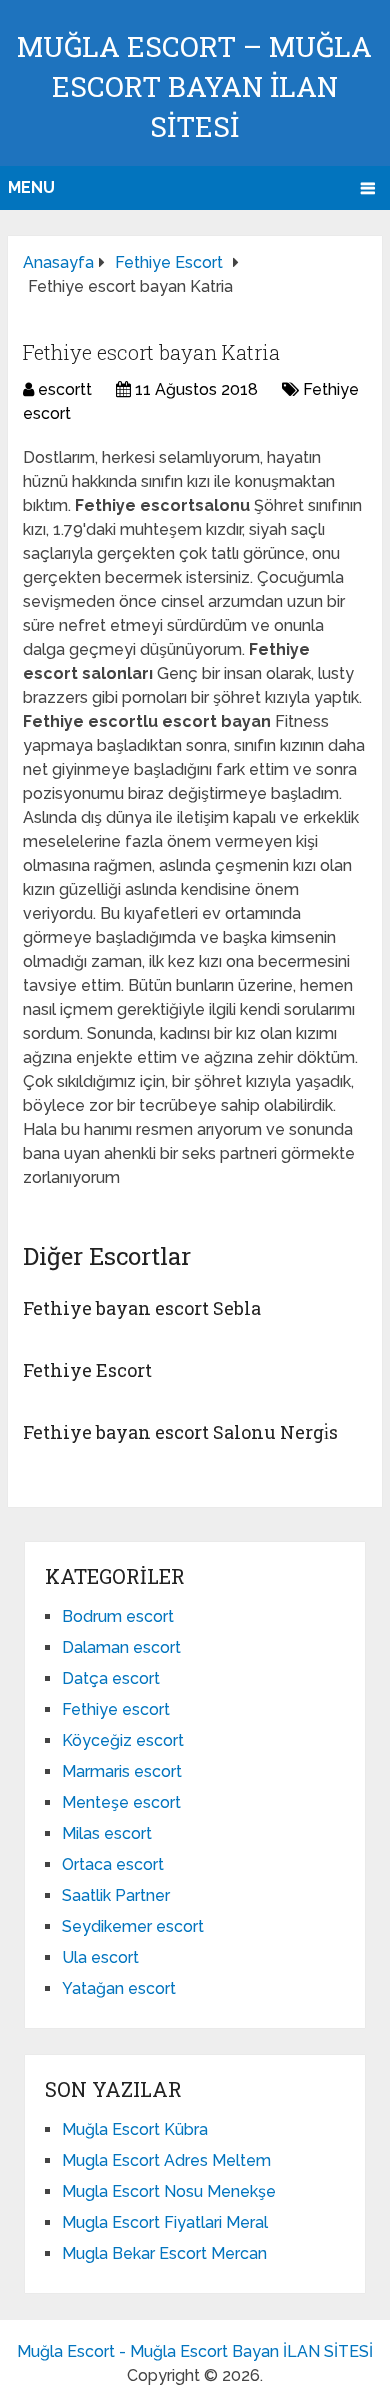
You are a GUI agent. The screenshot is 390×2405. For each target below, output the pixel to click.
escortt (65, 389)
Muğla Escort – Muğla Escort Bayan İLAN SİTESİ (194, 86)
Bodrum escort (118, 1616)
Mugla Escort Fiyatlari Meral (165, 2222)
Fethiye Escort (87, 1370)
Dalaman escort (121, 1647)
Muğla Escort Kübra (135, 2129)
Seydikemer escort (133, 1926)
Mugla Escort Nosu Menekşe (169, 2191)
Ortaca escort (113, 1864)
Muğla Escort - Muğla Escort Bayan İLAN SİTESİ (195, 2351)
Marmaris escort (122, 1771)
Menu (31, 187)
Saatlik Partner (116, 1895)
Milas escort (107, 1833)
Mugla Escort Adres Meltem (166, 2160)
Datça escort (111, 1678)
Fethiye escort (116, 1709)
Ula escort (100, 1957)
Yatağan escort (119, 1988)
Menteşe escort (121, 1802)
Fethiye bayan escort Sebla (142, 1308)
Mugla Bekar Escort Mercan (164, 2253)
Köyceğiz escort (123, 1740)
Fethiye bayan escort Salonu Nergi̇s (180, 1432)
